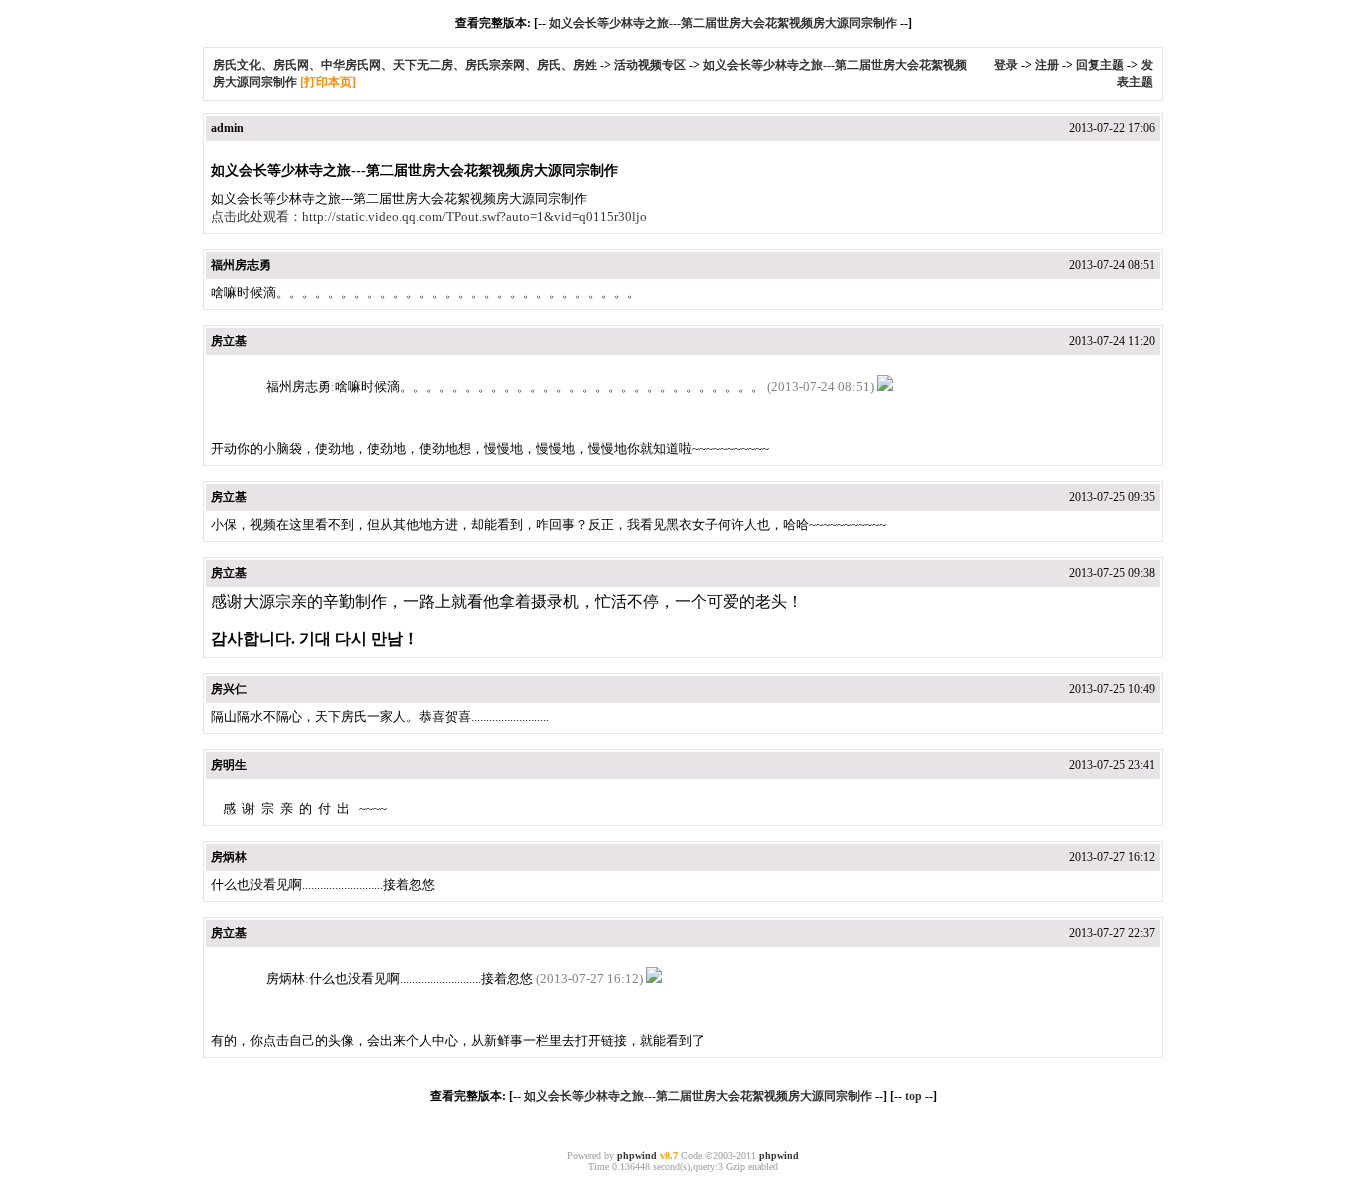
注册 (1047, 65)
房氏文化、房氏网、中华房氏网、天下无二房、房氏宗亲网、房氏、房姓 (405, 65)
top (913, 1096)
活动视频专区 (650, 65)
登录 (1006, 65)
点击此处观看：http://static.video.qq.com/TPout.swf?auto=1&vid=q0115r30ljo (429, 216)
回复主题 (1100, 65)
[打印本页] (328, 82)
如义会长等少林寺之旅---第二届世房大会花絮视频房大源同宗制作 (723, 23)
